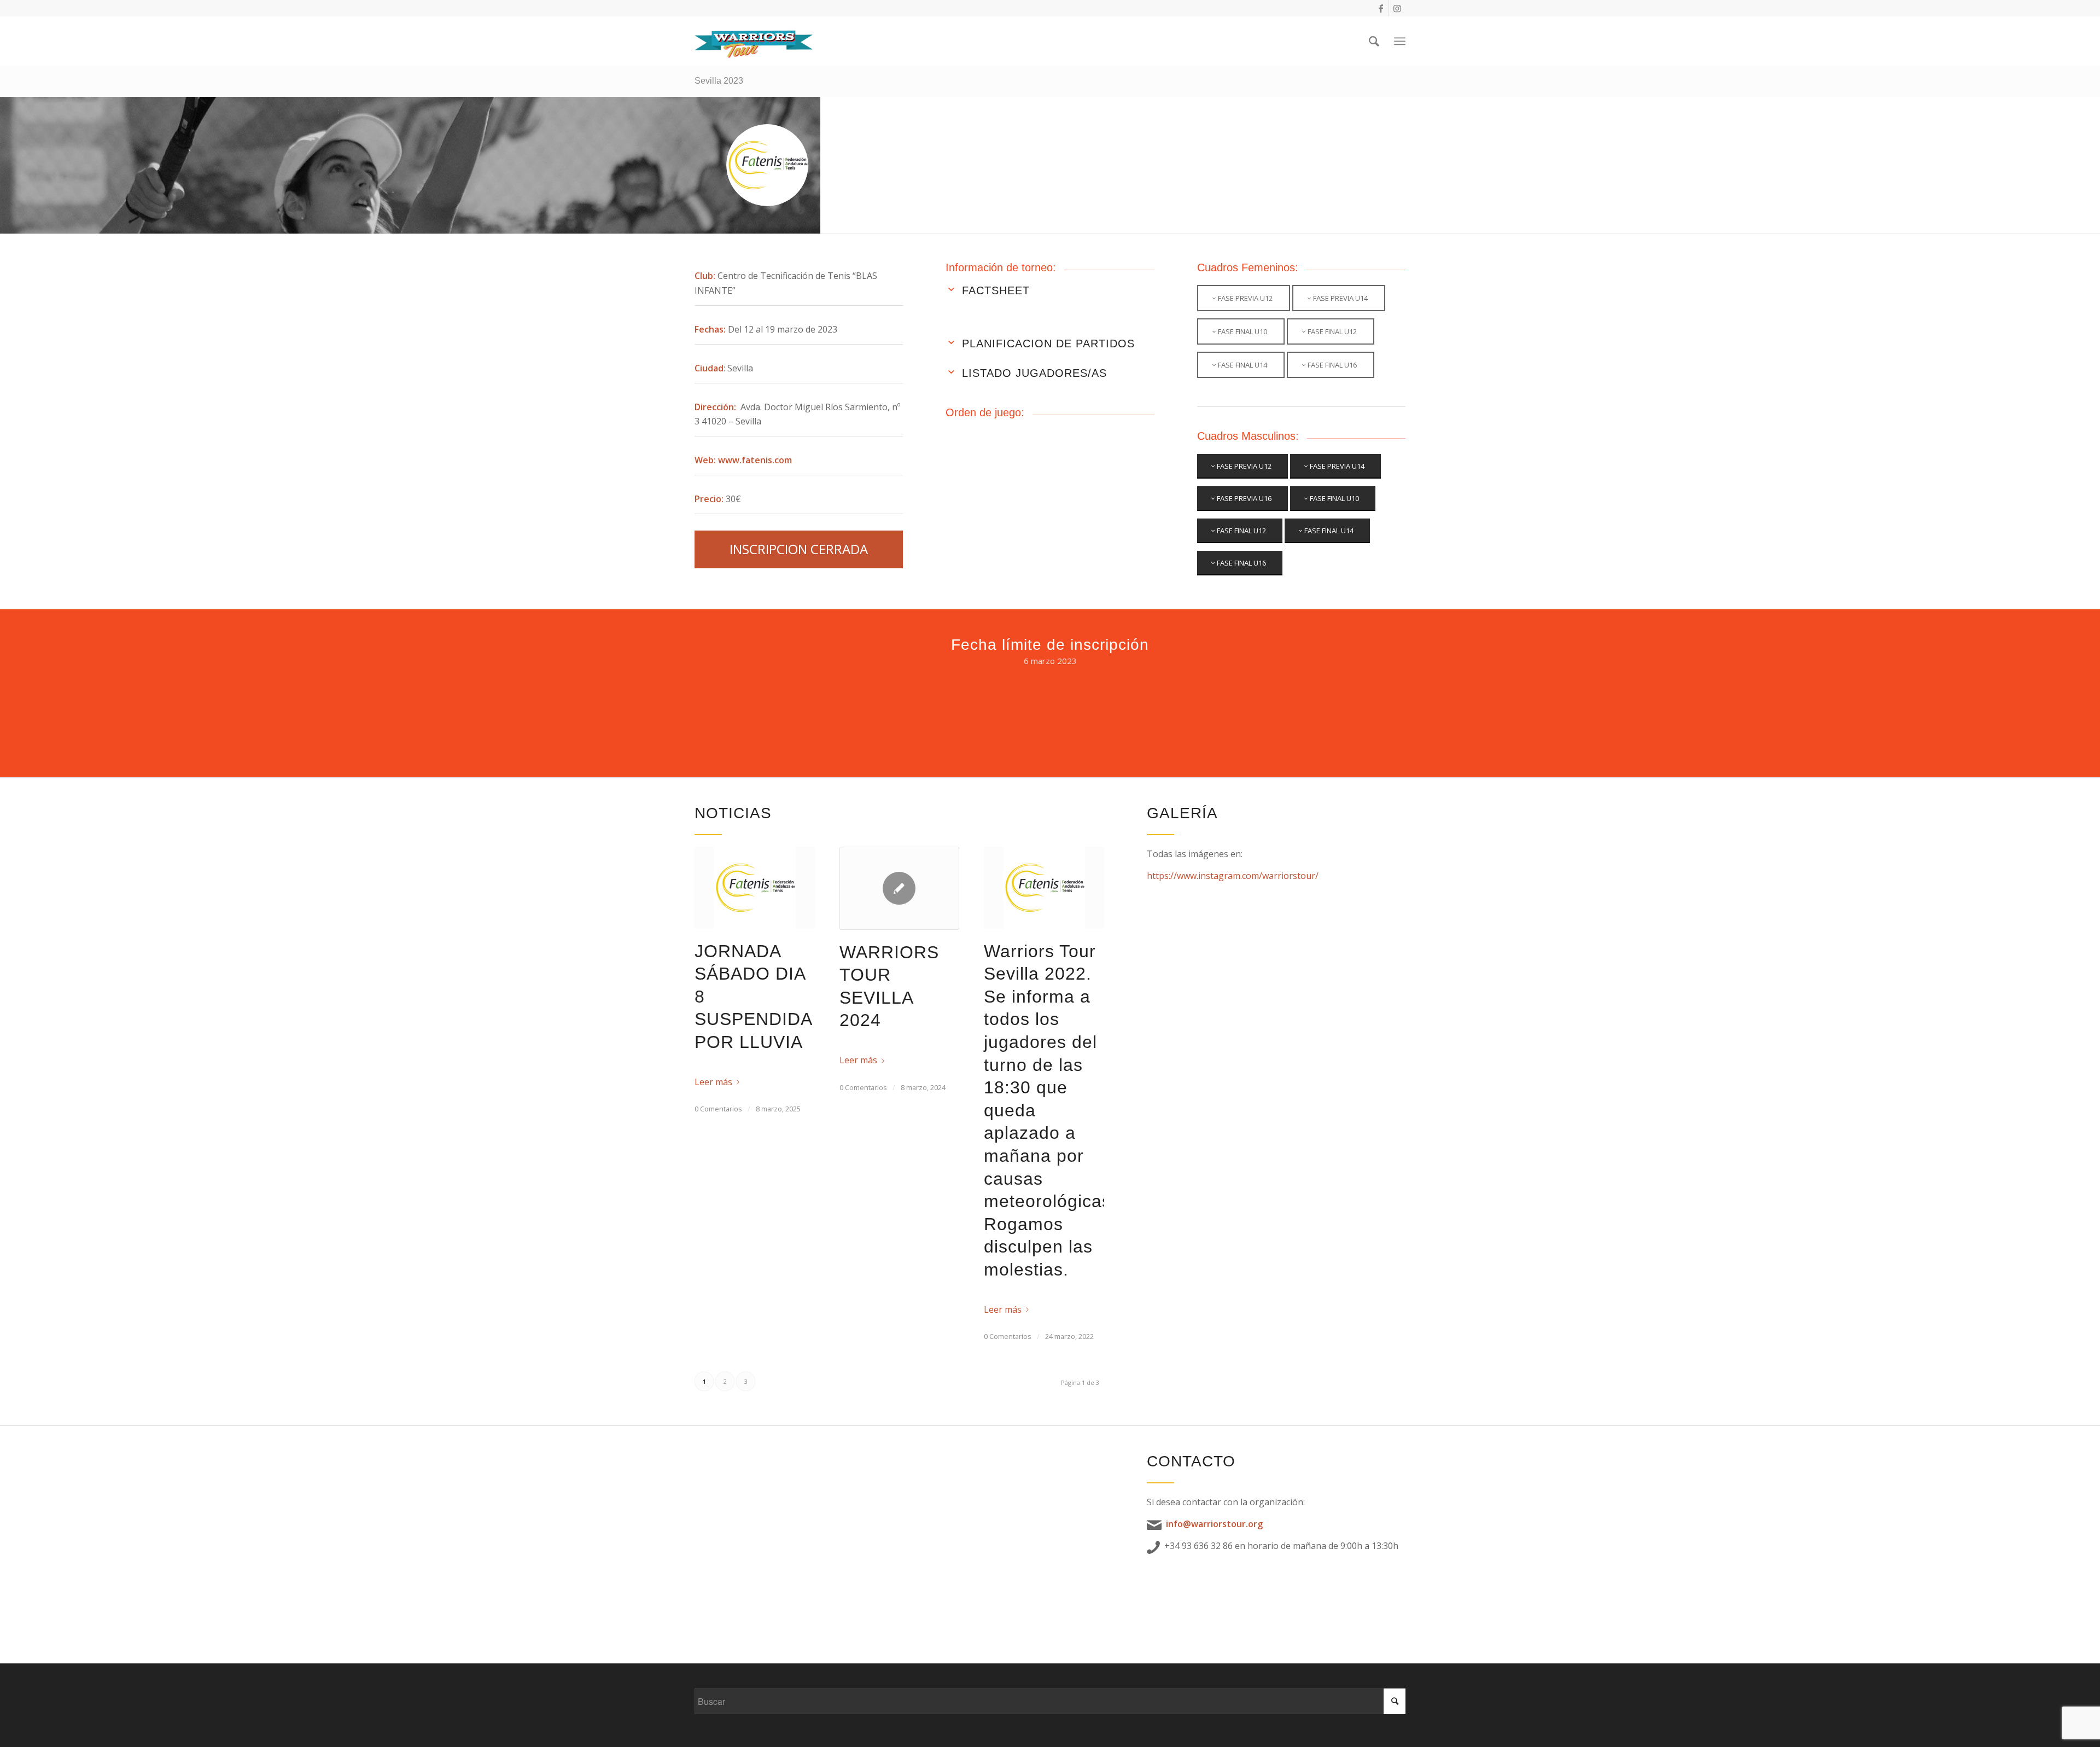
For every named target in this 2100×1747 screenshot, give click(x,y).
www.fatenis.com (755, 460)
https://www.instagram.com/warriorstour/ (1233, 876)
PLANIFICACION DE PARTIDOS (1048, 343)
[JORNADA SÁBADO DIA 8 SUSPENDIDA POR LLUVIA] (755, 888)
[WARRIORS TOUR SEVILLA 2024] (900, 888)
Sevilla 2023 (719, 81)
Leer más (713, 1082)
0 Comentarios (718, 1109)
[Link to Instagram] (1397, 8)
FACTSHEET (996, 290)
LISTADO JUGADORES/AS (1034, 373)
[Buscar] (1374, 41)
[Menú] (1400, 41)
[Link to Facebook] (1381, 8)
